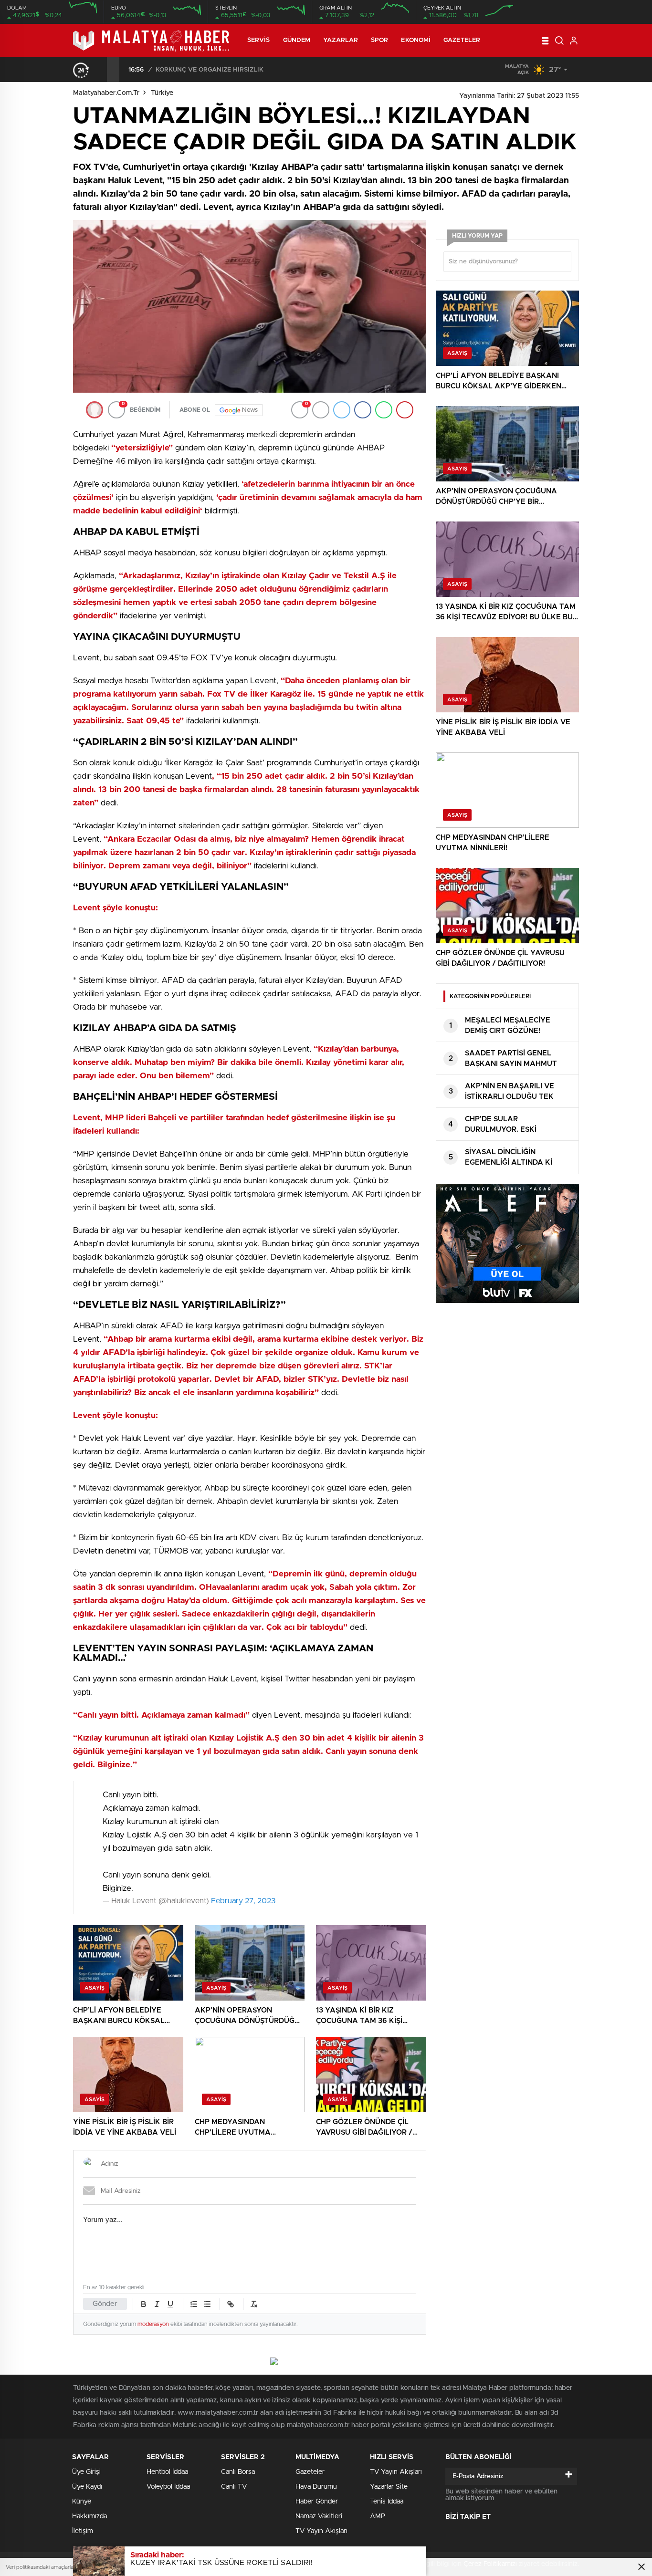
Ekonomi (416, 40)
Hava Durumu (316, 2487)
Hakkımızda (89, 2516)
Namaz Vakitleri (319, 2516)
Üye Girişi (86, 2472)
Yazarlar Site (389, 2487)
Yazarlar (341, 40)
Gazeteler (462, 40)
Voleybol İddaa (168, 2487)
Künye (82, 2502)
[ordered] (194, 2304)
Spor (379, 40)
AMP (378, 2516)
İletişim (83, 2531)
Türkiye (162, 93)
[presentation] (101, 70)
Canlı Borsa (238, 2472)
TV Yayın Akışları (321, 2531)
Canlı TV (234, 2487)
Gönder (105, 2304)
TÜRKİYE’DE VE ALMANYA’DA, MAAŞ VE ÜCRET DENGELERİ (247, 70)
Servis (259, 40)
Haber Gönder (317, 2502)
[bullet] (207, 2304)
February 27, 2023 (243, 1901)
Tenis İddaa (387, 2502)
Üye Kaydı (87, 2487)
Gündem (297, 40)
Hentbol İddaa (167, 2472)
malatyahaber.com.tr (106, 93)
